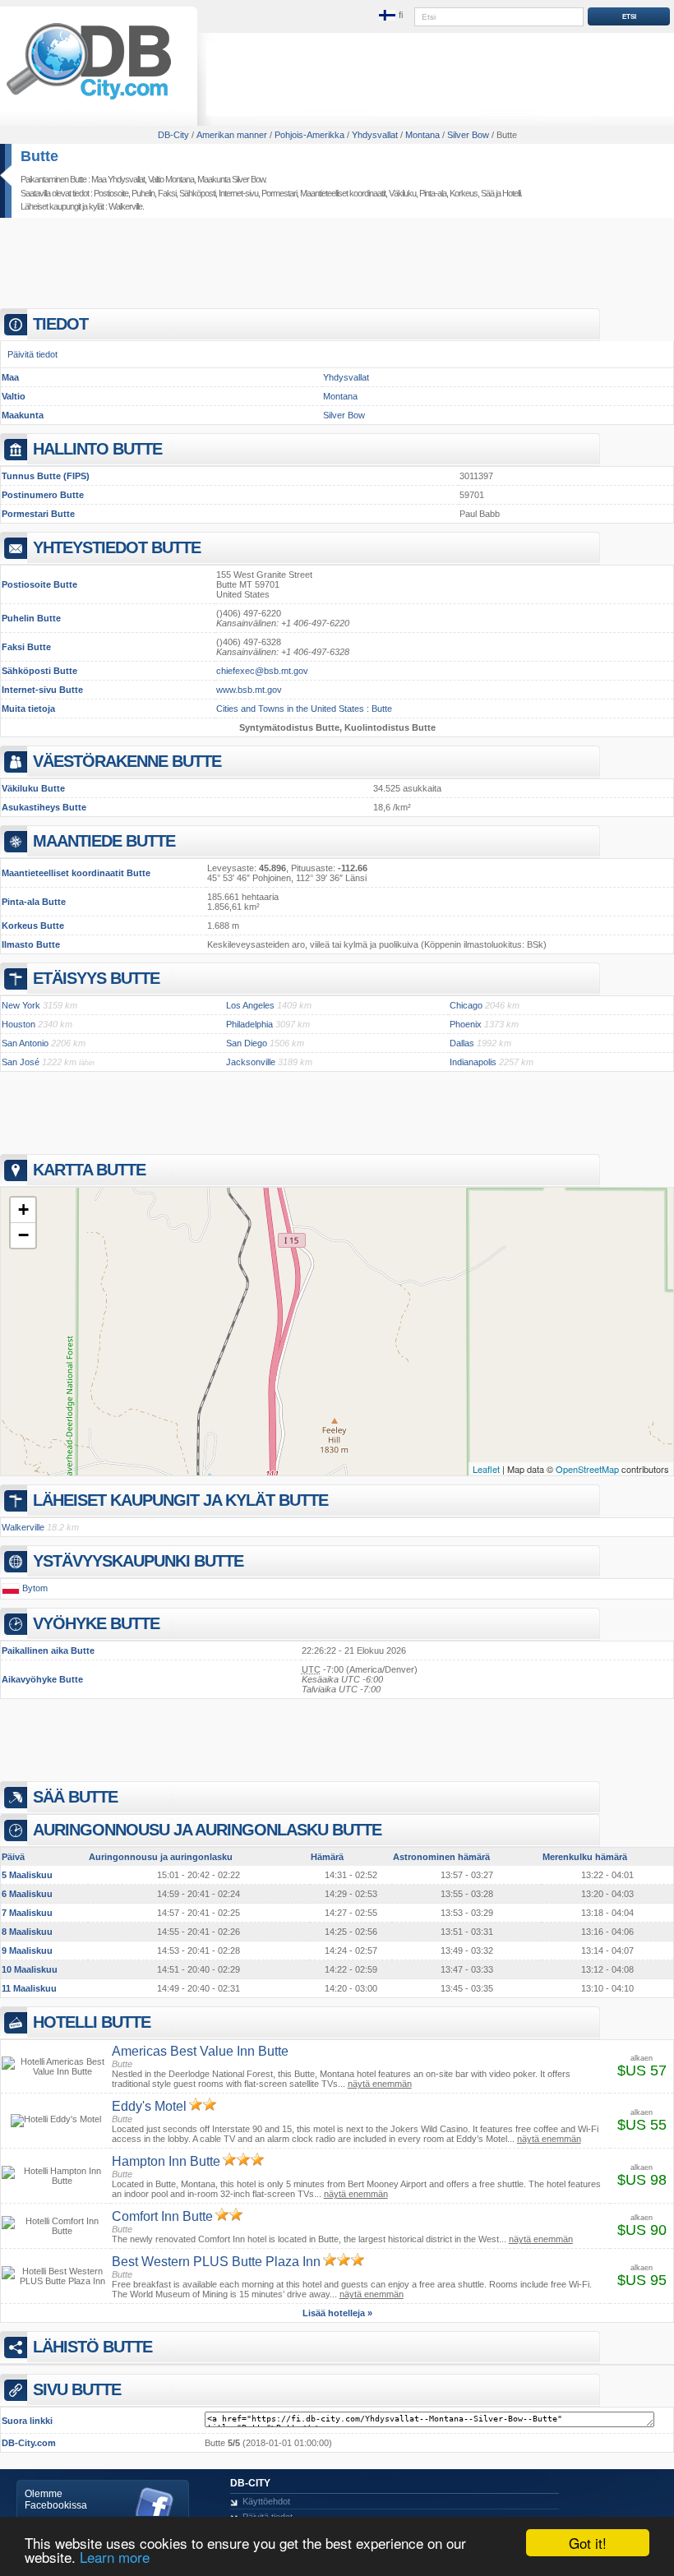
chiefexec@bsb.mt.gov (262, 671)
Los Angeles (250, 1005)
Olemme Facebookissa (56, 2500)
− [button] (23, 1235)
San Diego (247, 1043)
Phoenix (466, 1024)
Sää (487, 193)
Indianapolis (473, 1062)
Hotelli (511, 193)
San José (21, 1062)
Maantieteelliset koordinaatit (343, 193)
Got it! (588, 2543)
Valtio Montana (171, 179)
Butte (39, 156)
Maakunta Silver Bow (231, 179)
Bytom (35, 1588)
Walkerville (125, 206)
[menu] (392, 16)
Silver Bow (344, 415)
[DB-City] (89, 99)
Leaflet (486, 1469)
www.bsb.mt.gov (249, 690)
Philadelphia (249, 1024)
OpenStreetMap (587, 1469)
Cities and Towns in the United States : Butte (304, 709)
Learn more (115, 2557)
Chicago (466, 1005)
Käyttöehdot (266, 2501)
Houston (18, 1024)
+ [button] (23, 1210)
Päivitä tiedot (32, 354)
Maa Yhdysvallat (118, 179)
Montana (340, 396)
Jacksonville (251, 1062)
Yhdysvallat (346, 377)
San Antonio (25, 1043)
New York (21, 1005)
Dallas (462, 1043)
